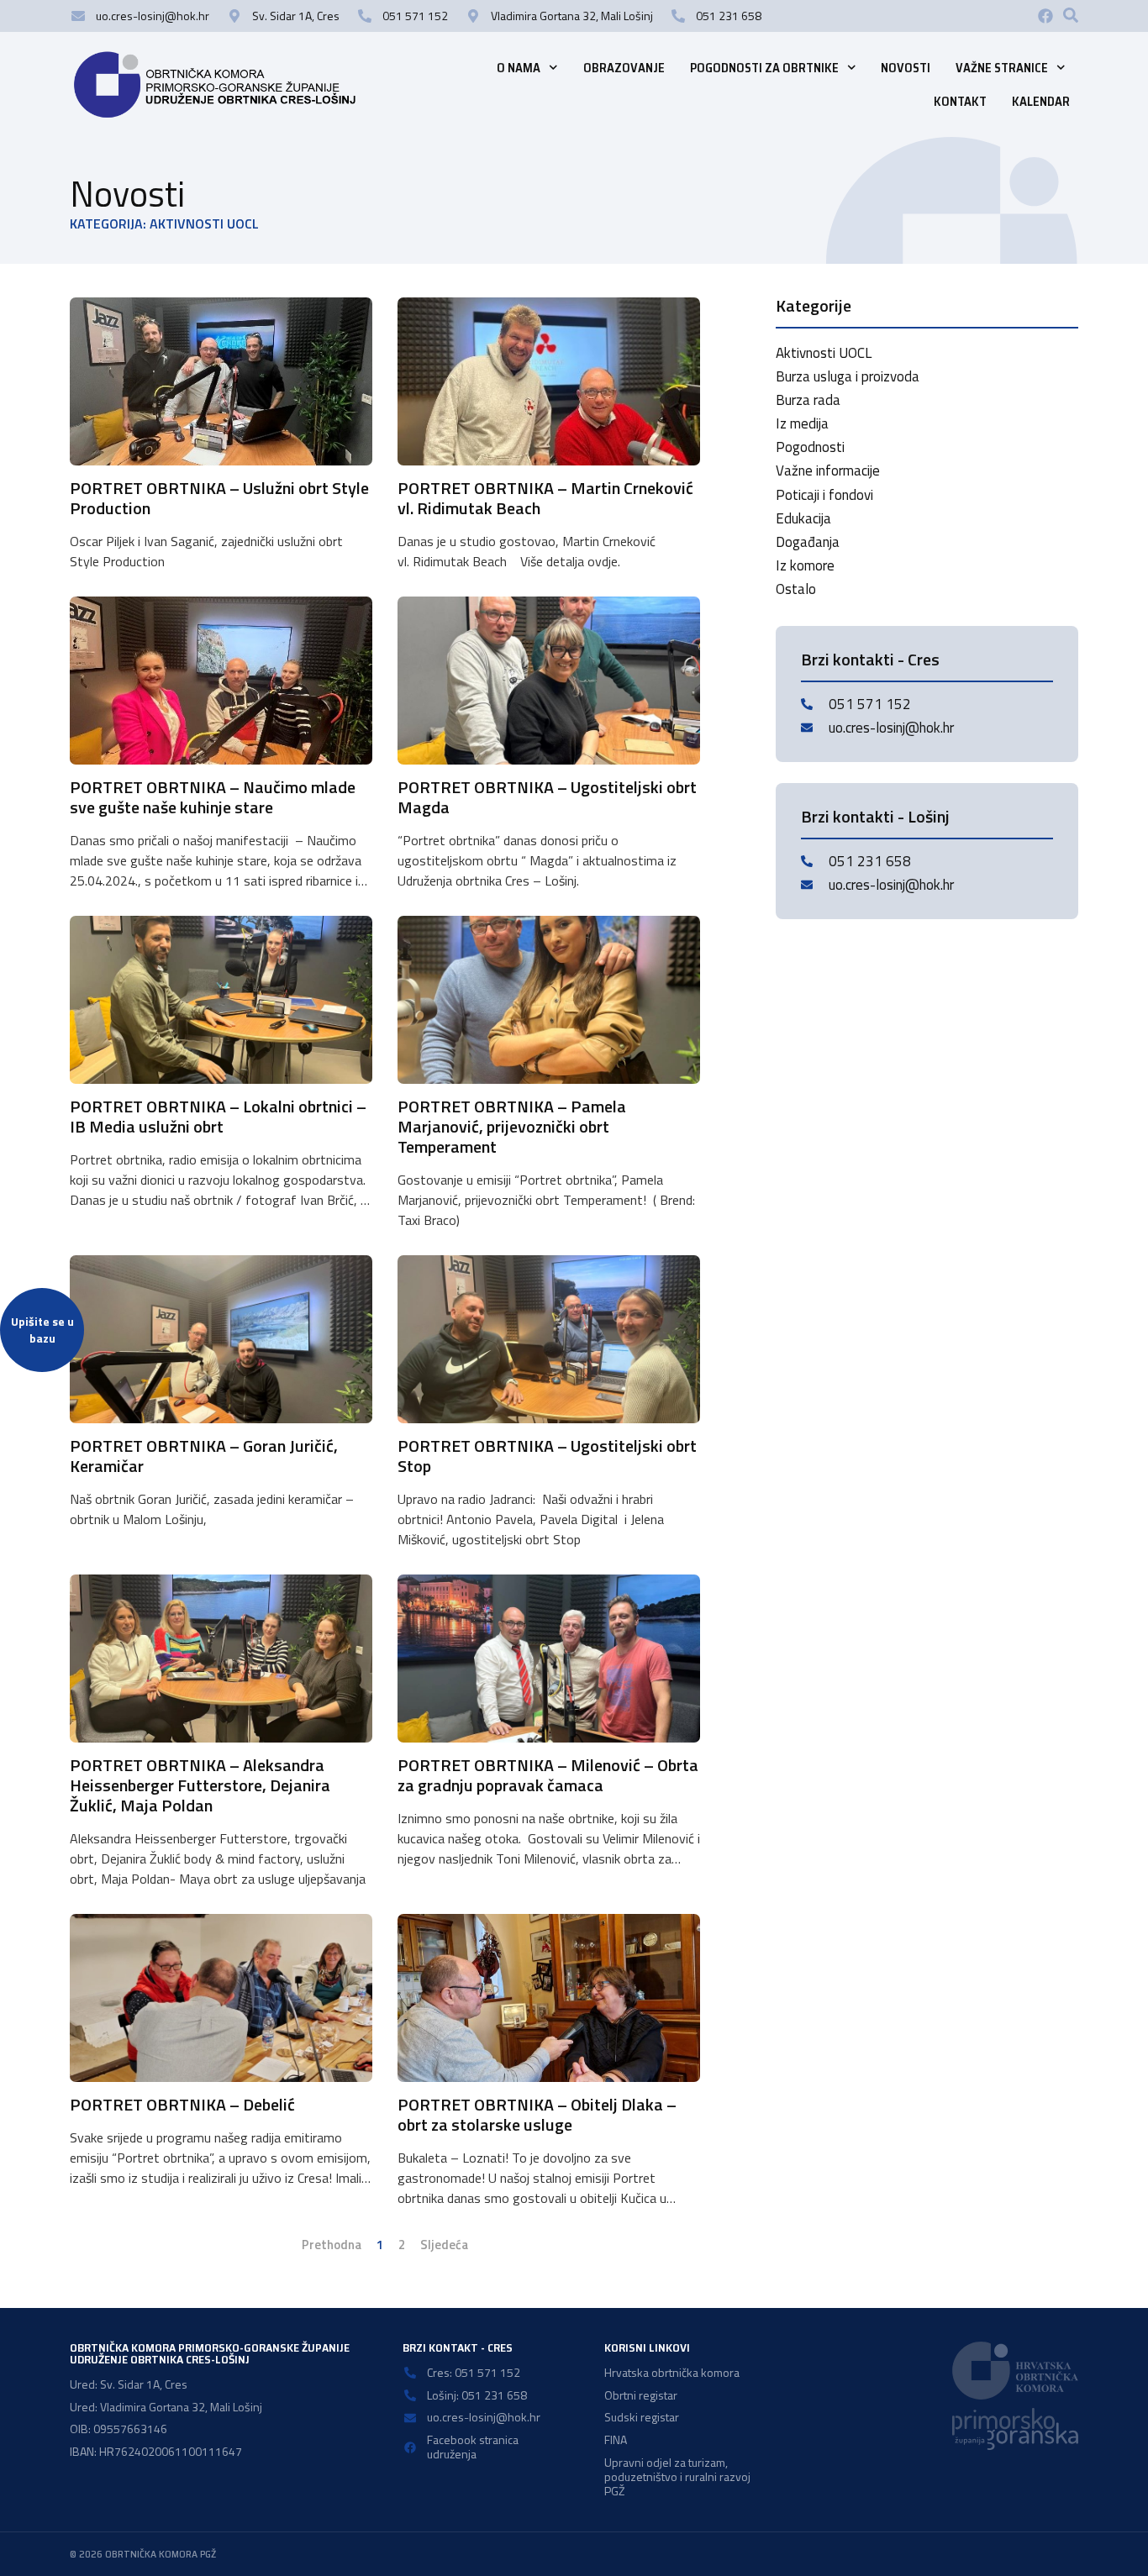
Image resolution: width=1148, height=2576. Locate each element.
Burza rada (808, 400)
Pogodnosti (810, 447)
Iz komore (805, 565)
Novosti (906, 68)
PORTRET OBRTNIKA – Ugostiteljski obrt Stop (547, 1456)
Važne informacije (828, 471)
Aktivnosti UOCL (824, 353)
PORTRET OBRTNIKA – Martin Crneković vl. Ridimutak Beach (545, 498)
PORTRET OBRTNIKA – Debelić (182, 2104)
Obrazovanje (624, 68)
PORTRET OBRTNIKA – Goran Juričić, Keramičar (204, 1456)
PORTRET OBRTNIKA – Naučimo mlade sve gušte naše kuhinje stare (213, 797)
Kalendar (1041, 102)
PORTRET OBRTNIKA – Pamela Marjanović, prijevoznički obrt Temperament (512, 1126)
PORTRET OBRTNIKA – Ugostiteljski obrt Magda (547, 797)
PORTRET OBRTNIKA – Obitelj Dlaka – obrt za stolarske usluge (537, 2114)
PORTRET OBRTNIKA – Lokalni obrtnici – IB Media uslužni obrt (218, 1116)
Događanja (808, 542)
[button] (1071, 15)
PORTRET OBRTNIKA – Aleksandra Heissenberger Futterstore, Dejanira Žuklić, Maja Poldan (200, 1785)
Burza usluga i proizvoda (848, 376)
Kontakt (960, 102)
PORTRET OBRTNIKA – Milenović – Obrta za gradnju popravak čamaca (548, 1775)
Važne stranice (1002, 68)
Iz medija (802, 423)
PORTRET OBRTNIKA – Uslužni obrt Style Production (219, 498)
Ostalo (796, 589)
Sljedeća (444, 2245)
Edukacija (803, 518)
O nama (519, 68)
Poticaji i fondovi (824, 495)
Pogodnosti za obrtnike (764, 68)
